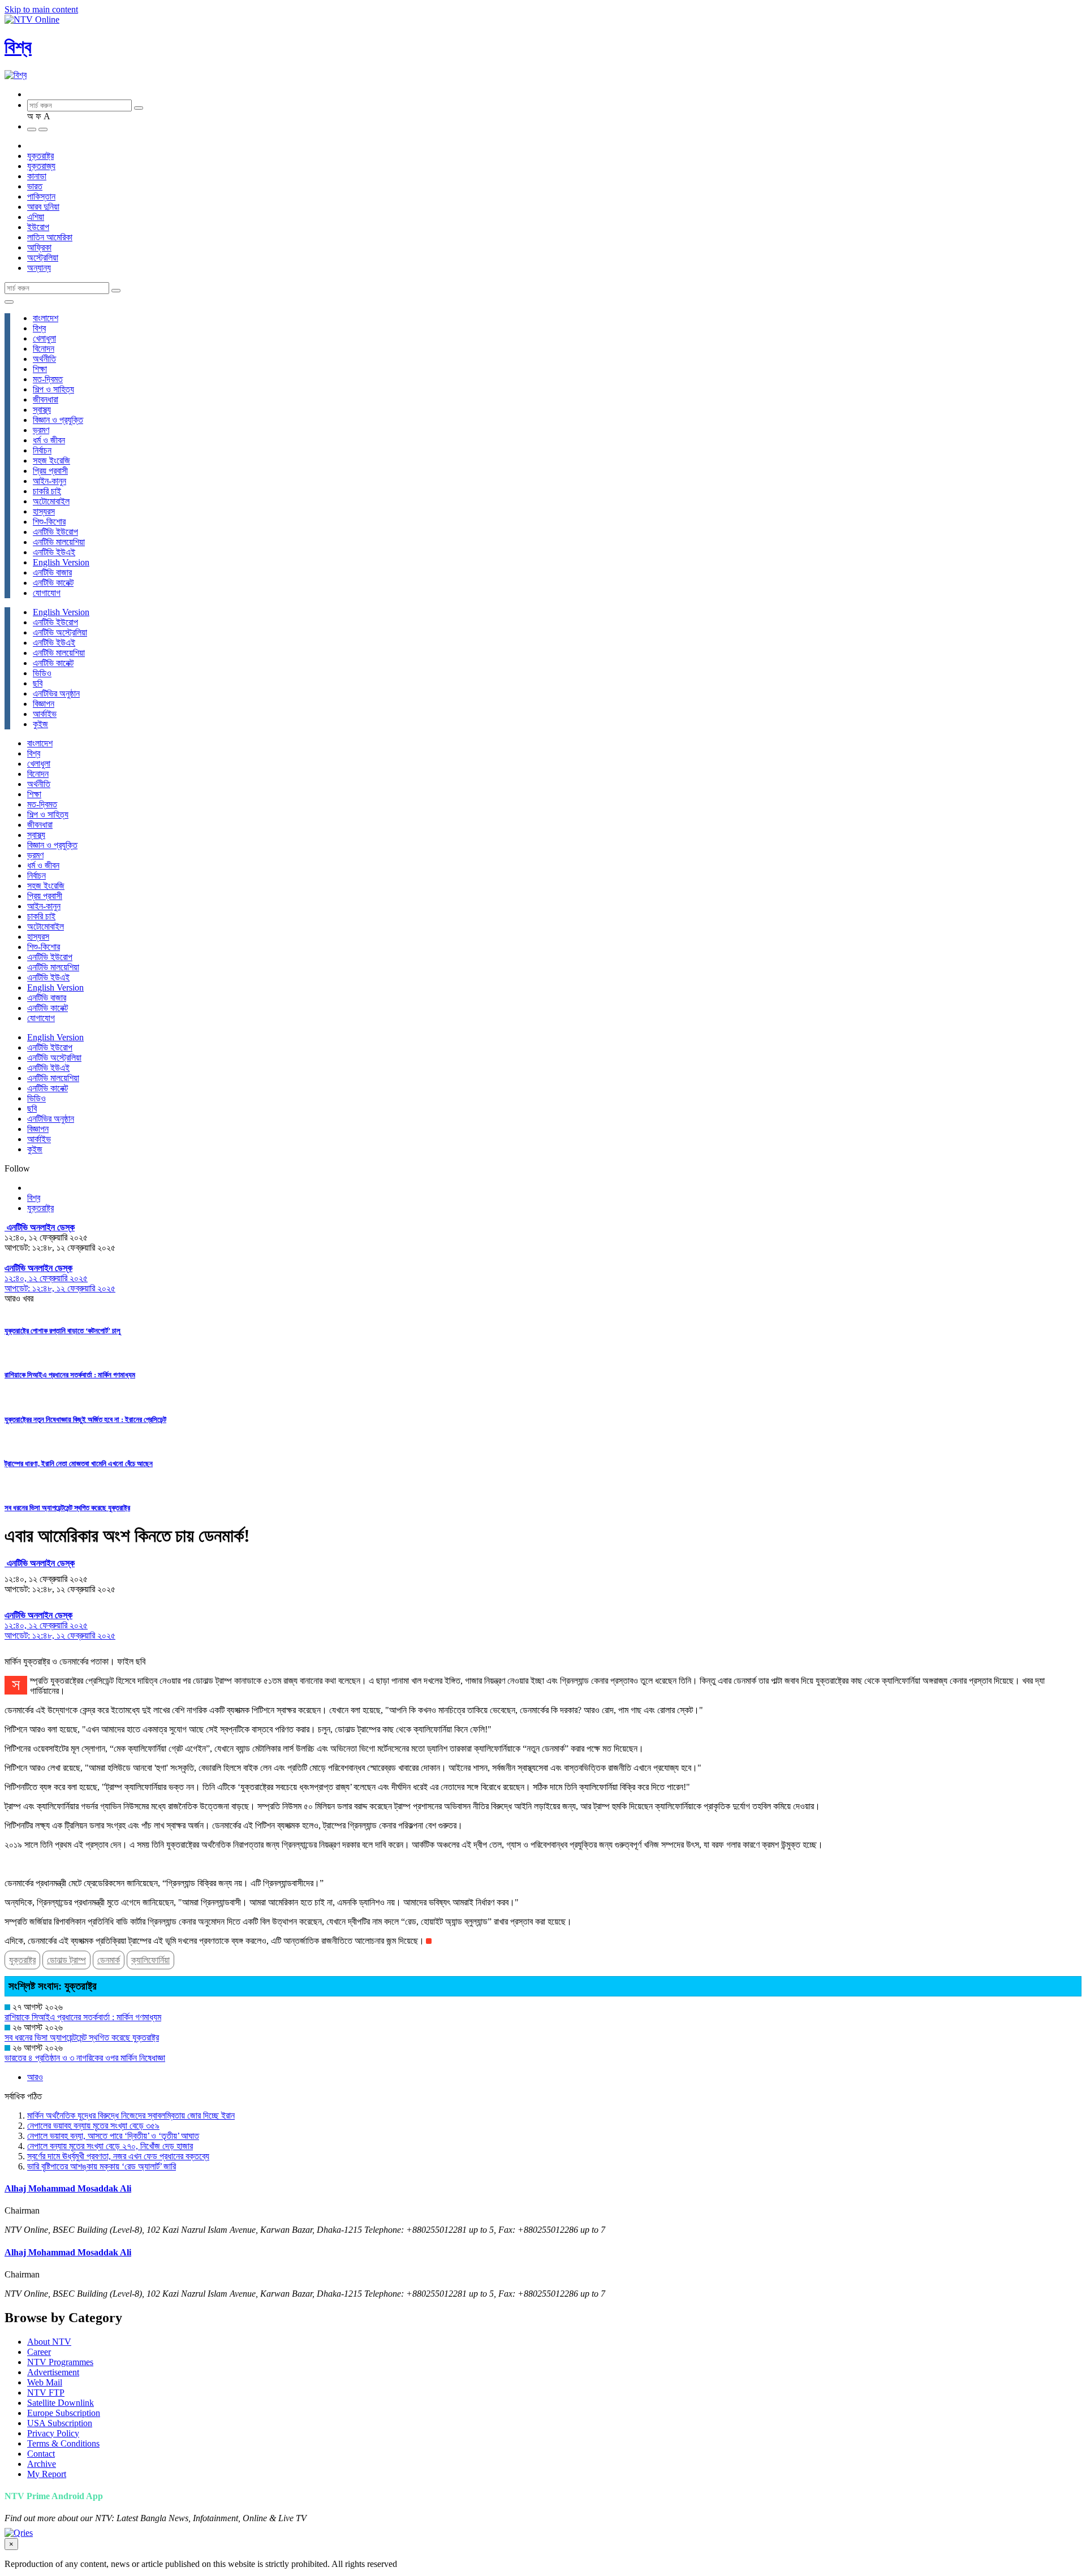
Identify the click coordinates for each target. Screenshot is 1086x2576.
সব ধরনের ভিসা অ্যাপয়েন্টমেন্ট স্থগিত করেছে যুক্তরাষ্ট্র (67, 1508)
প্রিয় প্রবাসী (50, 471)
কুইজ (40, 724)
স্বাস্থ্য (42, 410)
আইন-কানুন (49, 481)
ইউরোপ (38, 227)
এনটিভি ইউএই (54, 552)
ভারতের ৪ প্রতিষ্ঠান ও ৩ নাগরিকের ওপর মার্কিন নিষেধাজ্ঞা (85, 2058)
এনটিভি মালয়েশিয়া (59, 542)
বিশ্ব (18, 47)
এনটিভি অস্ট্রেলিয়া (60, 632)
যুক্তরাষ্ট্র (40, 156)
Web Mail (45, 2382)
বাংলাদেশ (46, 318)
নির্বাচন (42, 450)
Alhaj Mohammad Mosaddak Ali (68, 2188)
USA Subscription (60, 2423)
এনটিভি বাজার (52, 572)
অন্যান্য (39, 268)
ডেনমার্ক (109, 1960)
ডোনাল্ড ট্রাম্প (66, 1960)
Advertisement (53, 2372)
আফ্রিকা (39, 247)
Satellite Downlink (61, 2403)
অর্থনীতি (44, 359)
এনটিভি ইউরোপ (55, 532)
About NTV (49, 2342)
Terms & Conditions (63, 2443)
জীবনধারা (46, 399)
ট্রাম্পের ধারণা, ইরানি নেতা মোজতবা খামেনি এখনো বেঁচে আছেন (79, 1464)
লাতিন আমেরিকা (50, 237)
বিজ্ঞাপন (44, 704)
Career (39, 2352)
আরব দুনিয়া (43, 207)
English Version (61, 562)
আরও (35, 2077)
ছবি (38, 683)
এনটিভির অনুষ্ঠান (56, 693)
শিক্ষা (40, 369)
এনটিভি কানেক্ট (53, 583)
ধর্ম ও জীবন (49, 440)
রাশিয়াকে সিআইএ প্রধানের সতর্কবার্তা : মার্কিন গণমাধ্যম (70, 1375)
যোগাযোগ (47, 593)
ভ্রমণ (41, 430)
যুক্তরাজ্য (41, 166)
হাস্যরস (44, 511)
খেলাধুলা (44, 338)
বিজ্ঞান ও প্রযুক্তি (58, 420)
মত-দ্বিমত (48, 379)
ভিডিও (42, 673)
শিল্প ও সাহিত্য (53, 389)
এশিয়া (36, 217)
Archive (42, 2464)
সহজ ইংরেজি (51, 461)
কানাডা (37, 176)
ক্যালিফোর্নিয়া (150, 1960)
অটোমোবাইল (51, 501)
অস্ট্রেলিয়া (43, 258)
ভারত (35, 186)
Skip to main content (41, 9)
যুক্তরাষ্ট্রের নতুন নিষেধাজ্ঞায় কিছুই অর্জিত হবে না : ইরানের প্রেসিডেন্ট (85, 1419)
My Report (47, 2474)
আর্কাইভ (45, 714)
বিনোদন (44, 349)
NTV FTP (46, 2393)
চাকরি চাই (47, 491)
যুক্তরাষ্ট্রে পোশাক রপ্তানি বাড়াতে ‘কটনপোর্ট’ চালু (63, 1331)
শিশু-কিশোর (49, 522)
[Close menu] (9, 302)
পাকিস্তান (41, 196)
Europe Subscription (64, 2413)
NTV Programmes (60, 2362)
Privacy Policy (53, 2433)
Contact (41, 2454)
